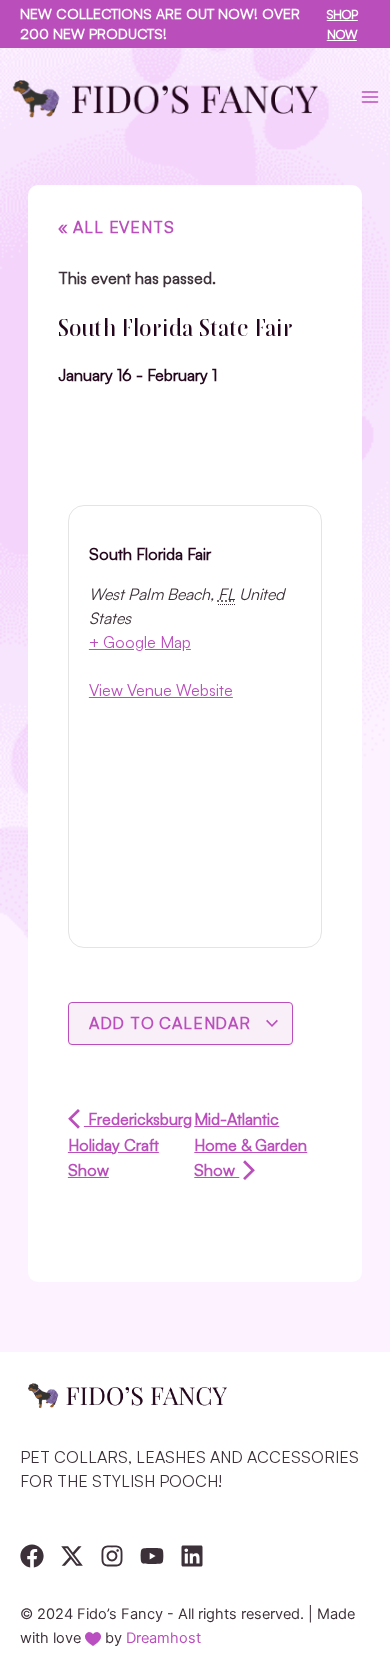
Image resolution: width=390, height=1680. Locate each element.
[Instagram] (112, 1556)
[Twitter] (72, 1556)
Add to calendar (172, 1023)
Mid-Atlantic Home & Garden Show (250, 1144)
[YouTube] (152, 1556)
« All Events (116, 227)
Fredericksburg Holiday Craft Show (130, 1144)
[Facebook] (32, 1556)
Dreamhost (163, 1638)
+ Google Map (140, 642)
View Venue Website (161, 690)
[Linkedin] (192, 1556)
